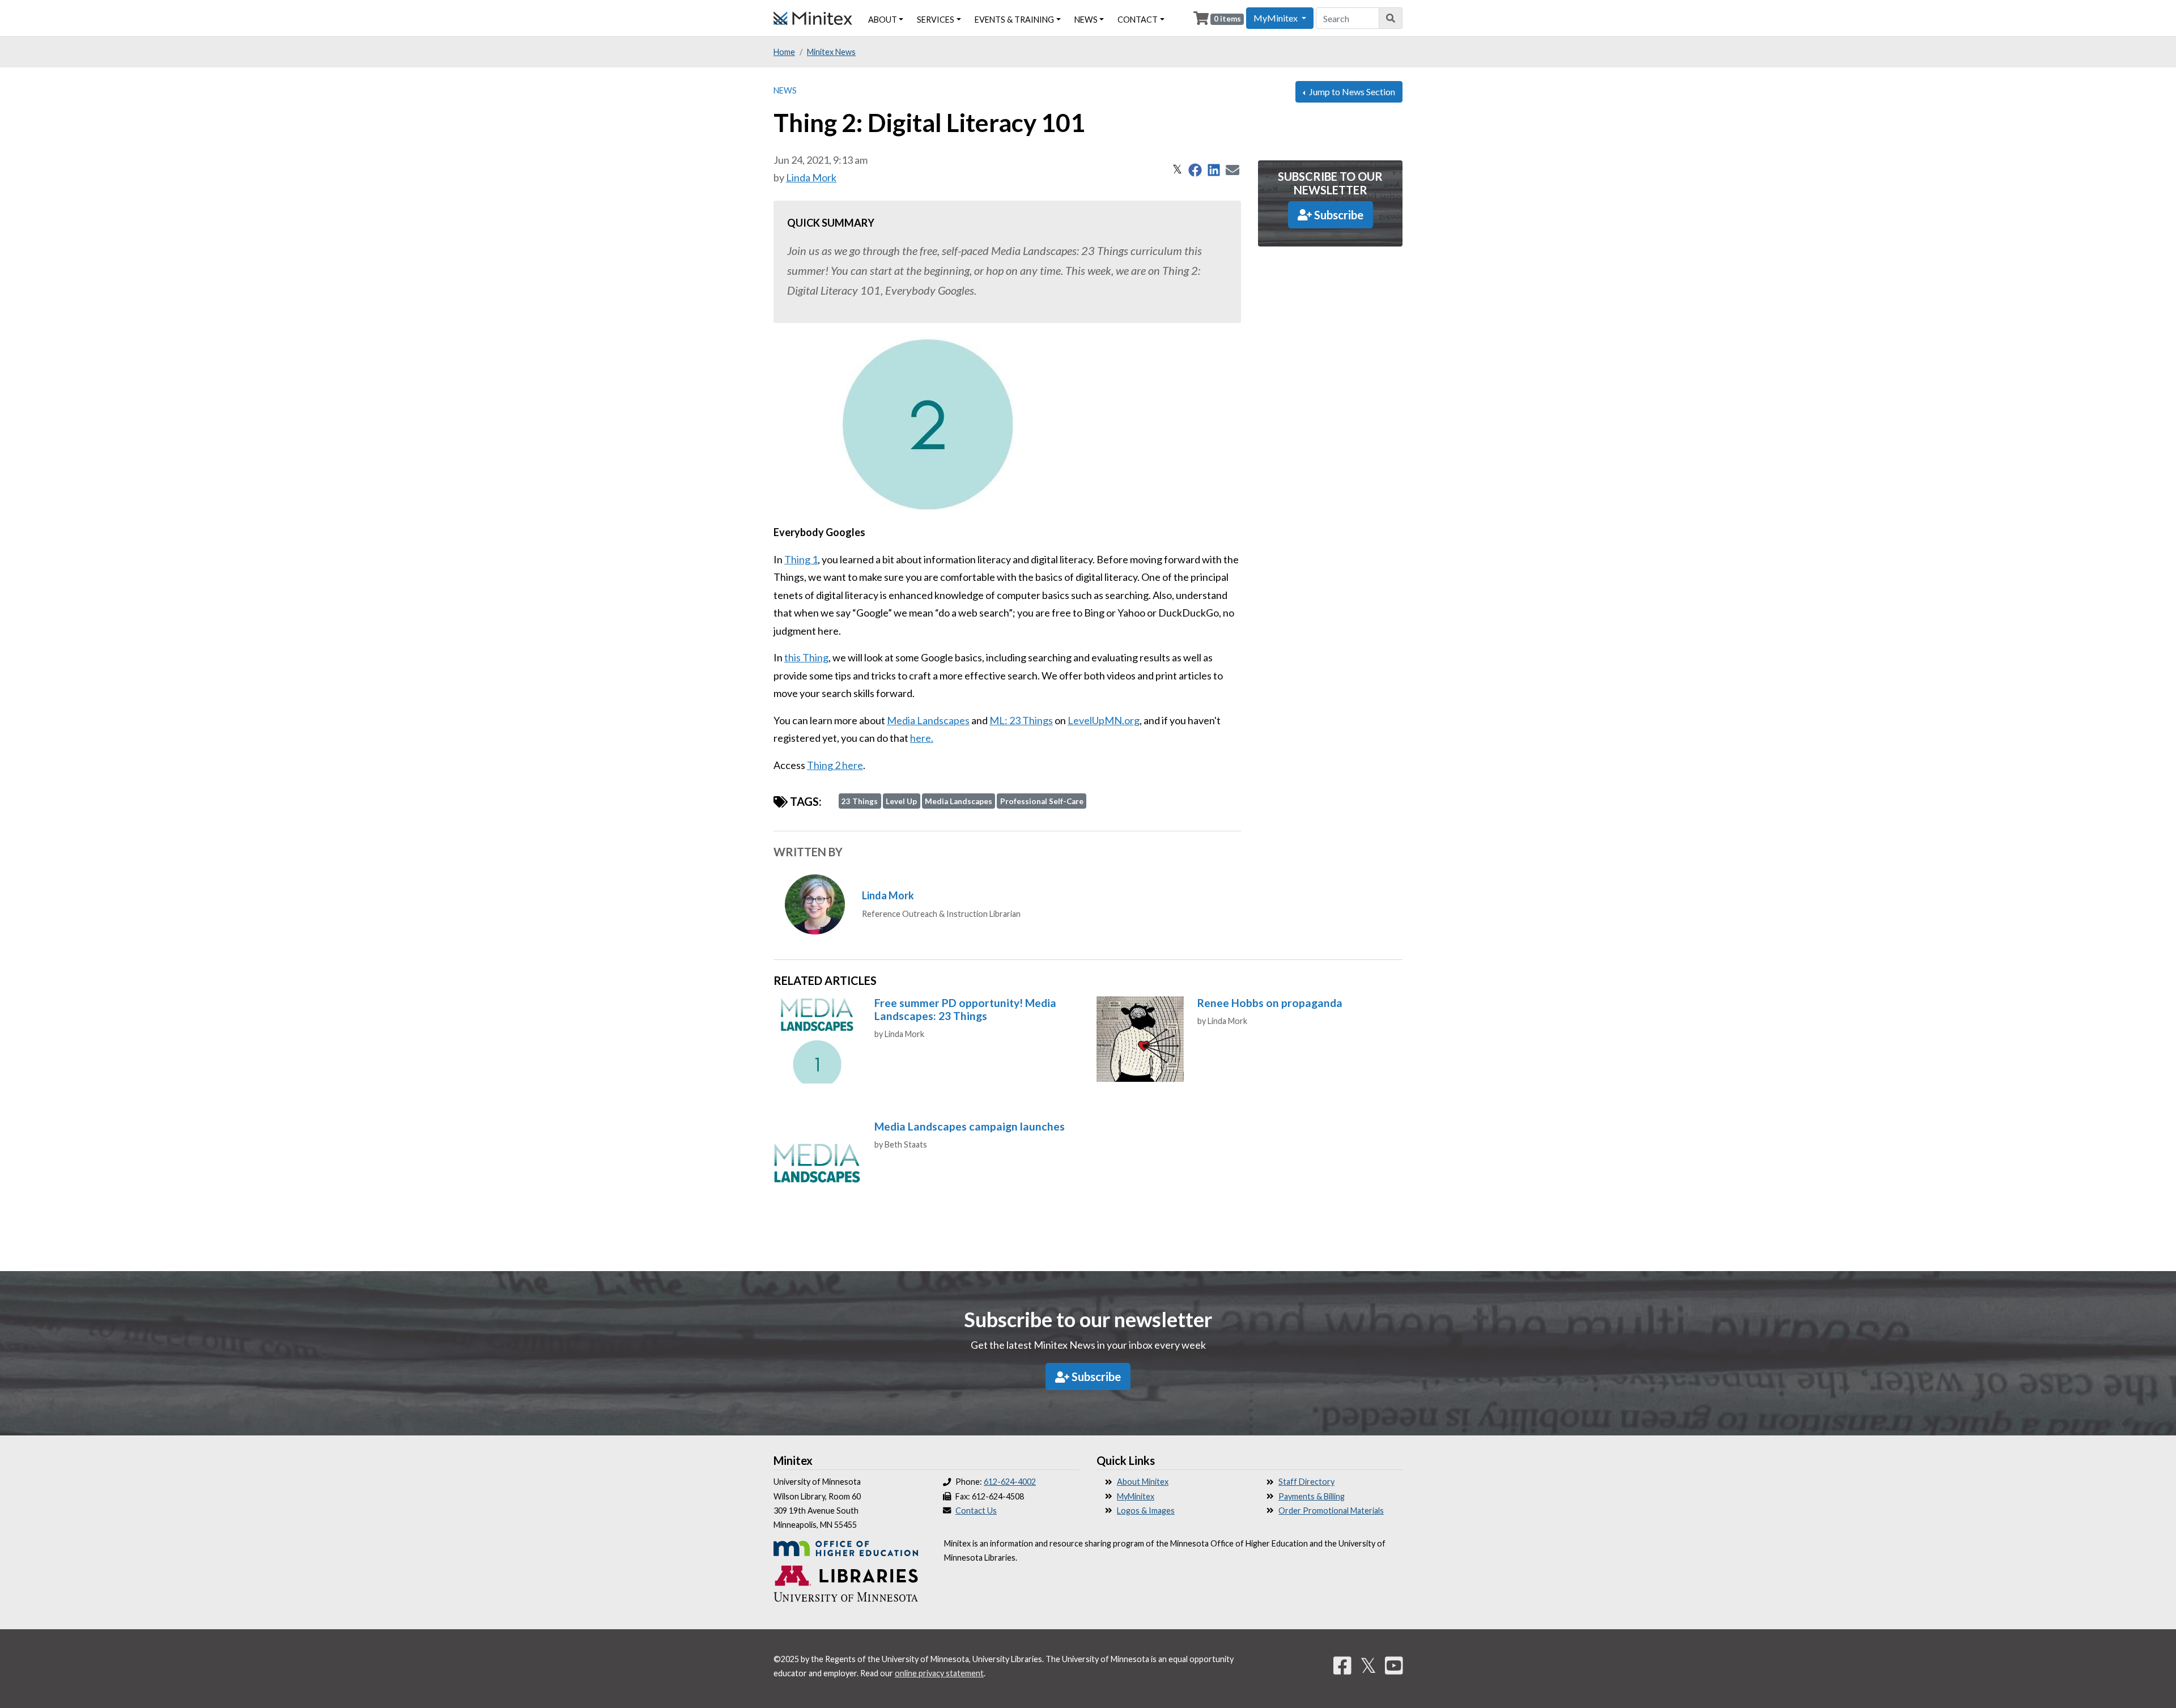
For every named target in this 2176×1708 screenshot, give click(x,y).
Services (936, 20)
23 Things (860, 801)
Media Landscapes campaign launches (970, 1126)
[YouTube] (1394, 1665)
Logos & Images (1146, 1511)
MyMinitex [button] (1276, 18)
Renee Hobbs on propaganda (1270, 1003)
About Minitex (1143, 1482)
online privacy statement (939, 1673)
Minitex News (831, 52)
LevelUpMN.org (1104, 720)
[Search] (1391, 18)
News (785, 90)
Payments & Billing (1312, 1496)
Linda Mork (811, 177)
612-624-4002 (1010, 1482)
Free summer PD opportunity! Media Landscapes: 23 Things (965, 1009)
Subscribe (1338, 215)
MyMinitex (1136, 1496)
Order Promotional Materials (1331, 1511)
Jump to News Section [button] (1351, 92)
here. (922, 738)
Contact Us (976, 1511)
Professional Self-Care (1042, 801)
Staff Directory (1306, 1482)
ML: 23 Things (1021, 720)
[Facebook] (1342, 1665)
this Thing (806, 657)
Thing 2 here (835, 765)
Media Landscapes (928, 720)
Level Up (901, 801)
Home (784, 52)
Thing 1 (801, 559)
